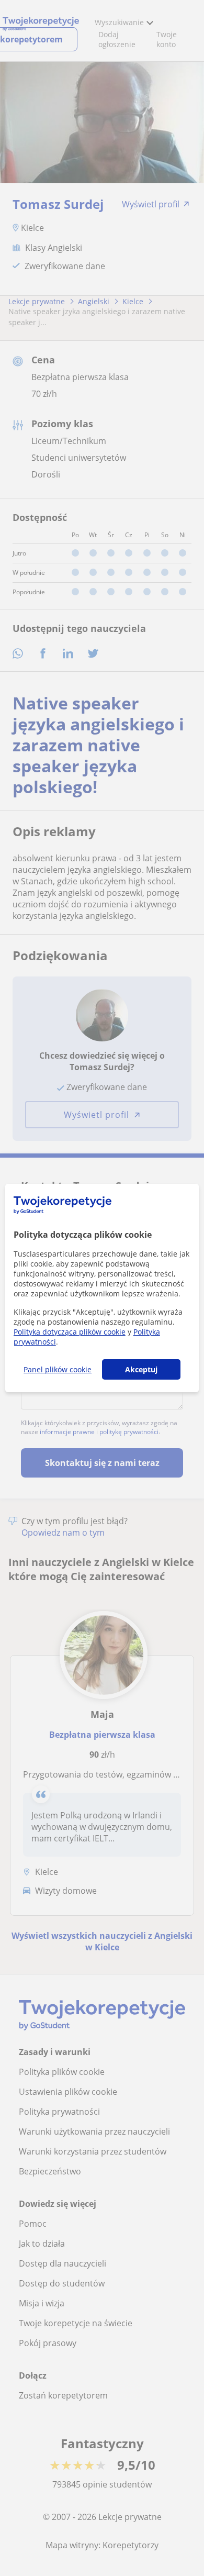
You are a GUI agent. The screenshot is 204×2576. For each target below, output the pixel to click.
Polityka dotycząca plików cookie (70, 1332)
